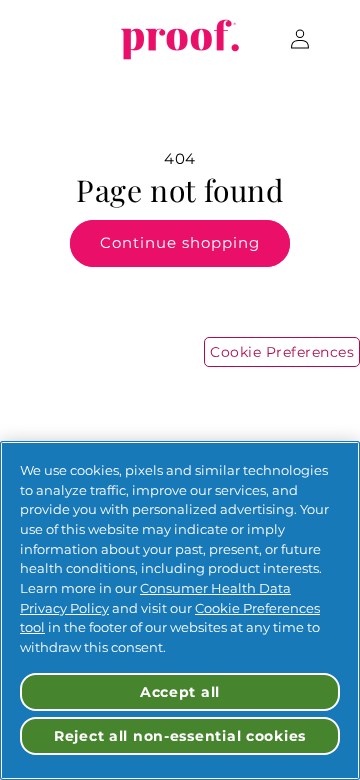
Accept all (180, 692)
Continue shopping (180, 242)
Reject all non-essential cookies (180, 736)
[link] (180, 39)
